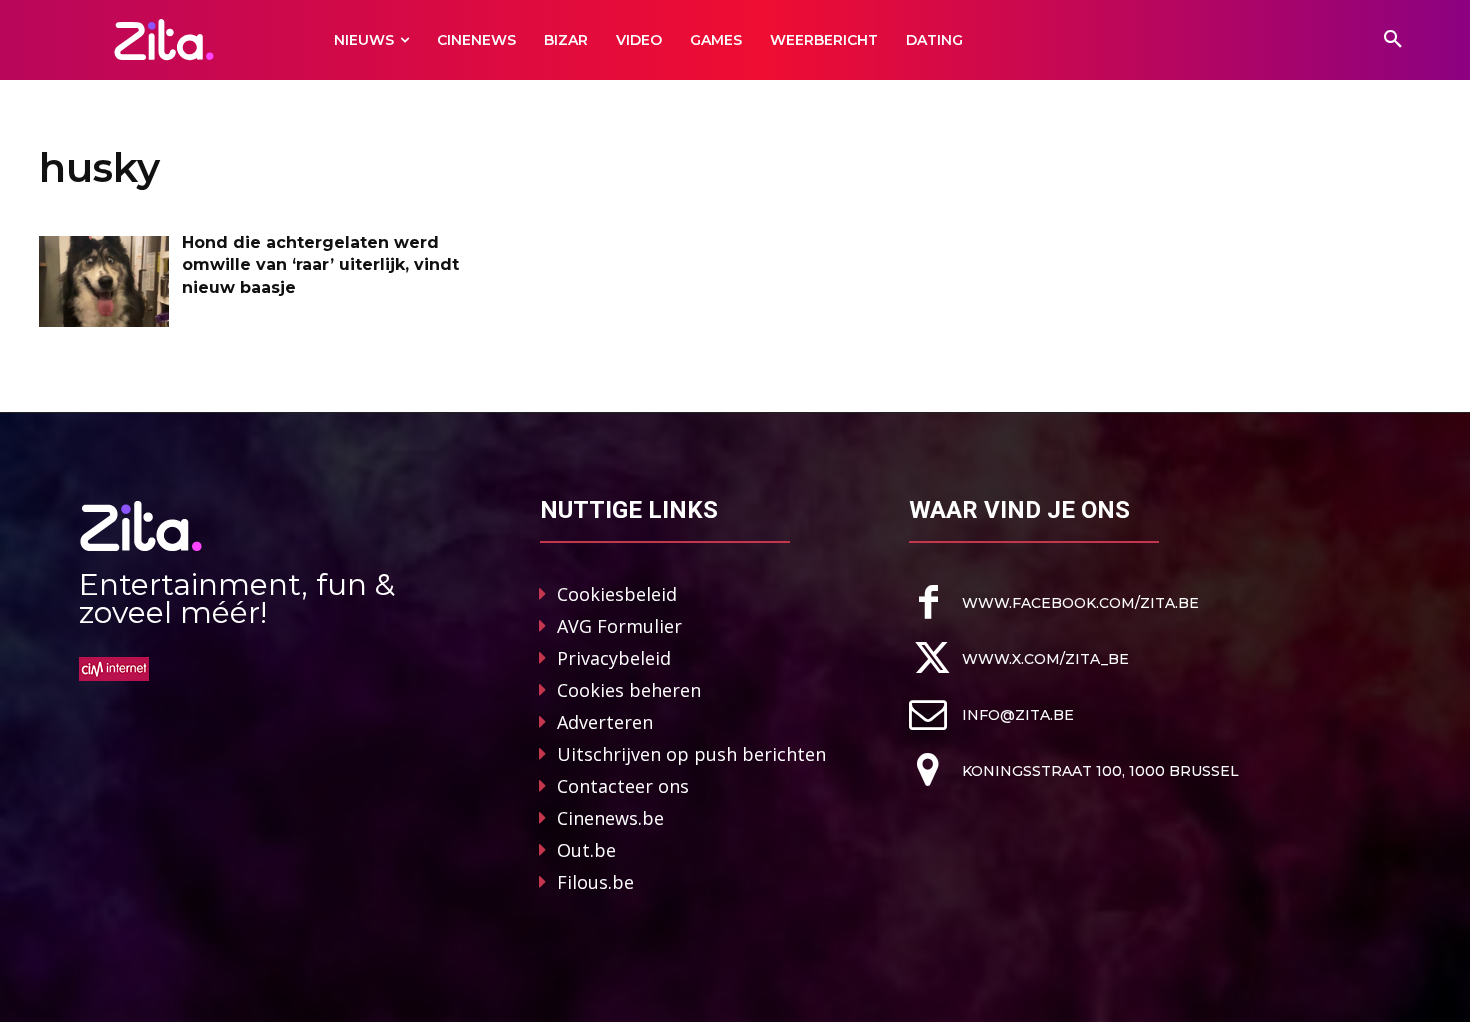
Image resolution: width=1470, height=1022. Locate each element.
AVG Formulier (619, 626)
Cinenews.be (610, 818)
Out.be (586, 850)
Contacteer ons (623, 786)
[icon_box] (1054, 602)
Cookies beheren (629, 690)
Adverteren (605, 722)
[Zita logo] (164, 39)
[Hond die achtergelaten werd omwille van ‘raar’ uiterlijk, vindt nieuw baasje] (104, 281)
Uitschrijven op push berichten (691, 754)
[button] (1393, 40)
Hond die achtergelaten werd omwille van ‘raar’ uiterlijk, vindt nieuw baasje (320, 265)
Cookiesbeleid (617, 594)
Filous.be (595, 882)
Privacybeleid (614, 658)
